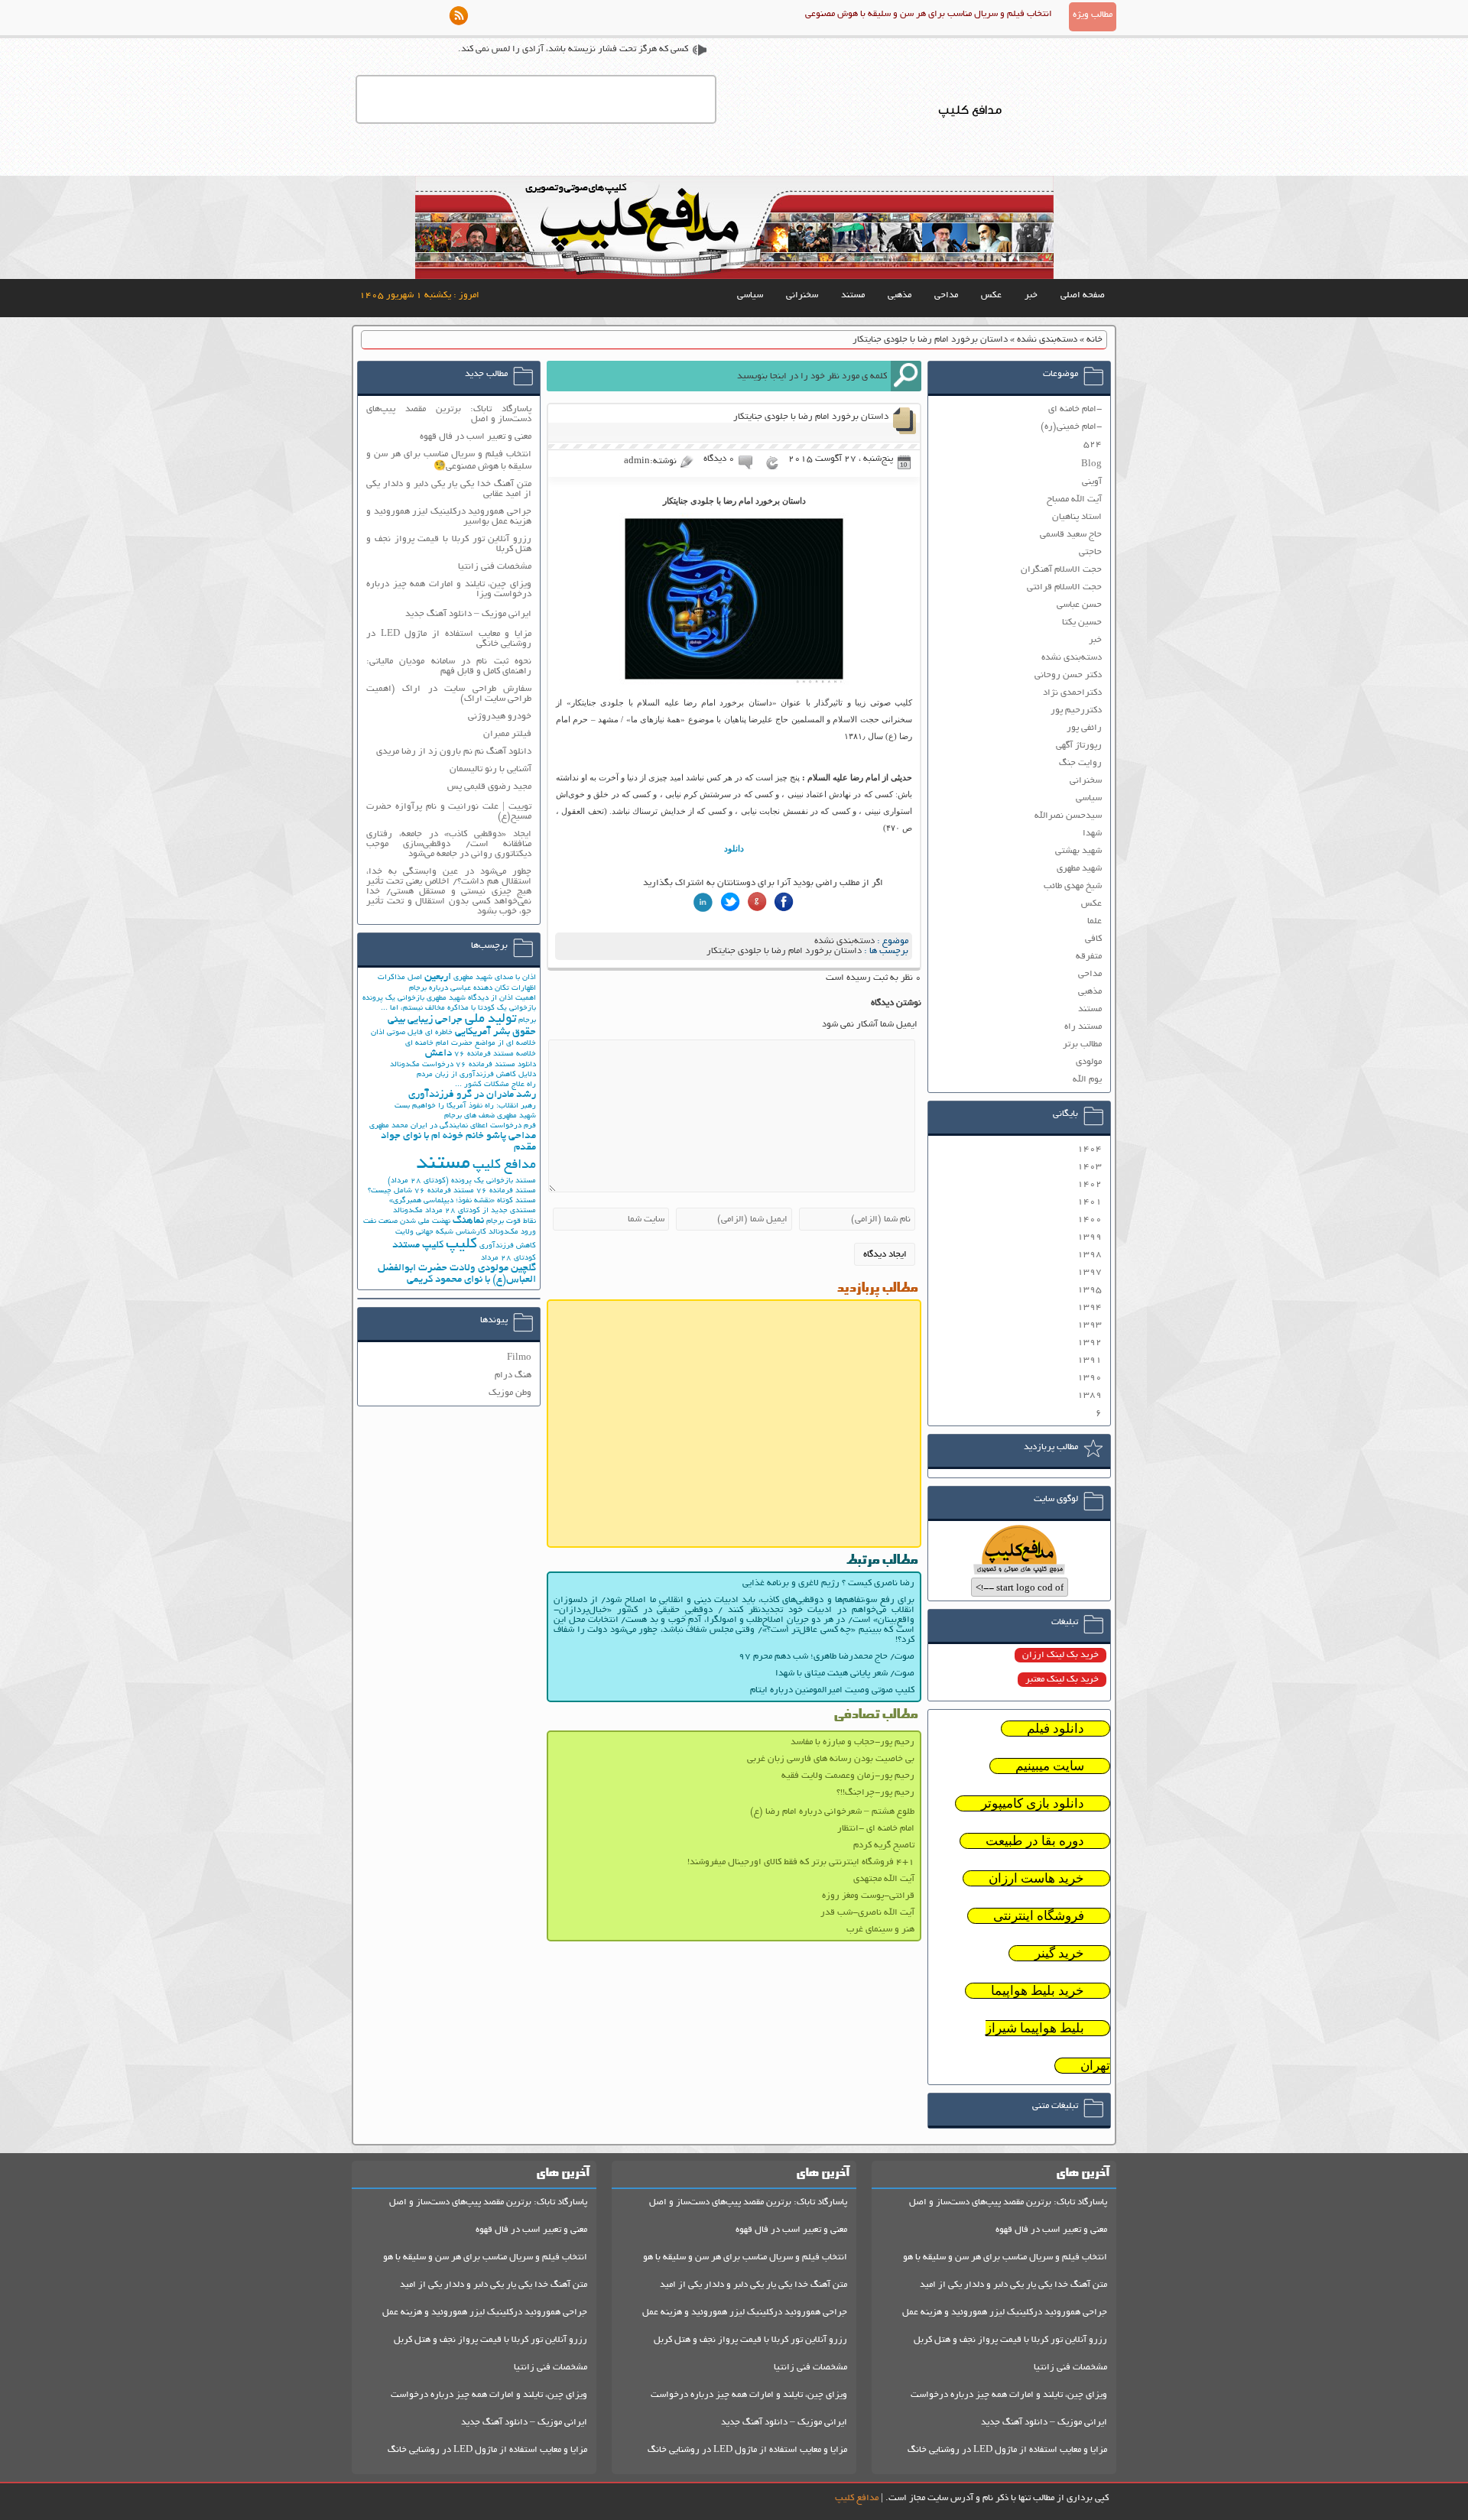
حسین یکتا (1082, 623)
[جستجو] (906, 376)
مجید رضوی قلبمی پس (489, 787)
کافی (1093, 939)
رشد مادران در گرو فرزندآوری (472, 1095)
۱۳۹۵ (1090, 1290)
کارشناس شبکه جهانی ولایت (441, 1232)
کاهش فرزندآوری (508, 1246)
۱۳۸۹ (1090, 1395)
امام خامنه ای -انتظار (876, 1829)
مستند (853, 295)
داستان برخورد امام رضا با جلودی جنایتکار (784, 951)
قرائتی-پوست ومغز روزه (868, 1896)
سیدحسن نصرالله (1068, 816)
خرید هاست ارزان (1036, 1878)
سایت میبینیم (1050, 1766)
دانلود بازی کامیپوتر (1033, 1803)
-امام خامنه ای (1075, 409)
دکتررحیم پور (1076, 710)
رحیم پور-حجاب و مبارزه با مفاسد (853, 1742)
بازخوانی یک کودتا (507, 1009)
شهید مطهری (1079, 869)
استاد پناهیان (1077, 517)
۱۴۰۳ (1090, 1167)
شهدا (1092, 834)
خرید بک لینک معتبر (1062, 1680)
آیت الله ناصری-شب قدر (867, 1913)
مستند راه (1083, 1027)
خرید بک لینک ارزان (1060, 1655)
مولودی (1089, 1062)
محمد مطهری (389, 1126)
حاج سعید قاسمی (1071, 535)
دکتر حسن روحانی (1068, 675)
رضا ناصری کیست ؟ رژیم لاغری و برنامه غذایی (828, 1583)
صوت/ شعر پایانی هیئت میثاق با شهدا (845, 1674)
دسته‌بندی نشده (1047, 340)
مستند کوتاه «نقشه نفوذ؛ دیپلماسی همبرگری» (463, 1201)
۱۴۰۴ (1090, 1149)
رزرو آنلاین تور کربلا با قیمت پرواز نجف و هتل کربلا (449, 544)
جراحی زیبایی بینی (425, 1020)
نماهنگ (468, 1221)
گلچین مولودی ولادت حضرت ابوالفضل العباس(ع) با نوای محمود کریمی (457, 1274)
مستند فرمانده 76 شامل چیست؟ (421, 1191)
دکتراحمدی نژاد (1072, 693)
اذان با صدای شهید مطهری (495, 978)
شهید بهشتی (1078, 851)
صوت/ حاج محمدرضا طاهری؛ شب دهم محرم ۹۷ (827, 1657)
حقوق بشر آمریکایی (495, 1032)
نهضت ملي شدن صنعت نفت (407, 1222)
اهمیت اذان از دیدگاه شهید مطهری (481, 999)
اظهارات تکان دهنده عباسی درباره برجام (473, 989)
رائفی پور (1084, 728)
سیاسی (750, 295)
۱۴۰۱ (1090, 1202)
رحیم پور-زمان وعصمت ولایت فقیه (848, 1776)
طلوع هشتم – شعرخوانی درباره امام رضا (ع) (832, 1812)
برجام (527, 1021)
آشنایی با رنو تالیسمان (490, 769)
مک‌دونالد (408, 1211)
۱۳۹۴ (1090, 1307)
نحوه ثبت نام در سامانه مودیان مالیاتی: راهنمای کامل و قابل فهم (449, 666)
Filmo (519, 1358)
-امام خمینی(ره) (1071, 427)
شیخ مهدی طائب (1073, 886)
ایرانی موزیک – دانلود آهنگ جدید (468, 614)
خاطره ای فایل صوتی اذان (412, 1033)
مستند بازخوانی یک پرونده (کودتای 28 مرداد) (462, 1181)
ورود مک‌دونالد (512, 1232)
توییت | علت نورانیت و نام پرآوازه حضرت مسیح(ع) (449, 812)
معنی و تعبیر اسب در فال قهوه (476, 437)
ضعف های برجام (469, 1116)
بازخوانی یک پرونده (393, 999)
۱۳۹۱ (1090, 1360)
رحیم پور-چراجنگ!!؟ (875, 1793)
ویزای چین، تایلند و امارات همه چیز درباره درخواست (1009, 2395)
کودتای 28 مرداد (508, 1258)
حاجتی (1090, 552)
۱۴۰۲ (1090, 1184)
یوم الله (1087, 1080)
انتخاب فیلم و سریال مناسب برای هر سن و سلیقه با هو (1005, 2257)
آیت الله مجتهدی (884, 1879)
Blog (1091, 464)
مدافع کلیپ (504, 1166)
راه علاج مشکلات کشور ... (495, 1085)
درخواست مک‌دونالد (422, 1065)
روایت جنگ (1080, 763)
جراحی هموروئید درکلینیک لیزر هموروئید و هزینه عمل (1005, 2312)
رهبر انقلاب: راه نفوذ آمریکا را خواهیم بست (465, 1106)
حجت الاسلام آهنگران (1061, 570)
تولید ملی (490, 1020)
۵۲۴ (1093, 444)
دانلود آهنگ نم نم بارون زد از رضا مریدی (454, 752)
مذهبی (900, 295)
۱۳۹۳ (1090, 1325)
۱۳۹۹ (1090, 1237)
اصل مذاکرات (400, 978)
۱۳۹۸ (1090, 1255)
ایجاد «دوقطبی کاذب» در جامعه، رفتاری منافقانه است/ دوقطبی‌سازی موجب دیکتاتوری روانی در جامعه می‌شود (449, 844)
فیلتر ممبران (507, 734)
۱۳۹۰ (1090, 1378)
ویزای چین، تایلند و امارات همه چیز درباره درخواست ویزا (449, 589)
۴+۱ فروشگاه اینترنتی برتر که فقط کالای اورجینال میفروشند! (801, 1862)
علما (1095, 921)
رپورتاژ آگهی (1079, 746)
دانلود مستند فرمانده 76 (496, 1065)
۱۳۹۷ (1090, 1272)
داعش (438, 1054)
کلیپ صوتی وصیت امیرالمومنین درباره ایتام (832, 1690)
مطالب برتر (1082, 1044)
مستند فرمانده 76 (506, 1191)
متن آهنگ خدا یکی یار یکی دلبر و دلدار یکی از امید (1013, 2285)
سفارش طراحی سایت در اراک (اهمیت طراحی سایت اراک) (449, 694)
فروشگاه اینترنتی (1039, 1916)
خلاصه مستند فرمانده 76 (495, 1054)
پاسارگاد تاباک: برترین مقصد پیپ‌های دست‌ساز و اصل (449, 414)
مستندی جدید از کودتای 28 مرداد (481, 1211)
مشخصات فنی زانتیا (495, 567)
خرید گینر (1059, 1953)
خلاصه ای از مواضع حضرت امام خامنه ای (471, 1044)
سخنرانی (802, 295)
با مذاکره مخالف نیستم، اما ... (428, 1009)
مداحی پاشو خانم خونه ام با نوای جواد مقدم (458, 1142)
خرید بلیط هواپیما (1038, 1991)
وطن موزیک (510, 1393)
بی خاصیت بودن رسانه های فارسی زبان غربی (831, 1759)
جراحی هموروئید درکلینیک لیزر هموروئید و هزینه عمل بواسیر (449, 517)
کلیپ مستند (418, 1245)
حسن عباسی (1079, 605)
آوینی (1092, 482)
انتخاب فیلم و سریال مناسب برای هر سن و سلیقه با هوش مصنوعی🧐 (449, 461)
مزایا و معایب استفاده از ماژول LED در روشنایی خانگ (1007, 2450)
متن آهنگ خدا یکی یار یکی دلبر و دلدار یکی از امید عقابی (449, 489)
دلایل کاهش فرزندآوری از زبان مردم (476, 1075)
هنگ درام (513, 1375)
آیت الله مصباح (1074, 499)
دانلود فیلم (1056, 1729)
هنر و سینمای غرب (880, 1930)
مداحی (946, 295)
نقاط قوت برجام (511, 1222)
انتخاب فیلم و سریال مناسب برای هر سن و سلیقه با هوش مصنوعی (929, 14)
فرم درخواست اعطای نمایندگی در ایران (473, 1126)
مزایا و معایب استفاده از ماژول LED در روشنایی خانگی (449, 639)
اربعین (438, 977)
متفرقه (1089, 957)
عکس (991, 295)
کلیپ (461, 1245)
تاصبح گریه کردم (884, 1845)
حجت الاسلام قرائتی (1064, 587)
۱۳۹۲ (1090, 1343)
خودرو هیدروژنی (500, 717)
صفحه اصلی (1083, 295)
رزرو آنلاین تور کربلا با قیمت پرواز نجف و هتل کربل (1010, 2340)
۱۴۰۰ (1090, 1219)
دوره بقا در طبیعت (1035, 1841)
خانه (1095, 340)
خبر (1031, 295)
